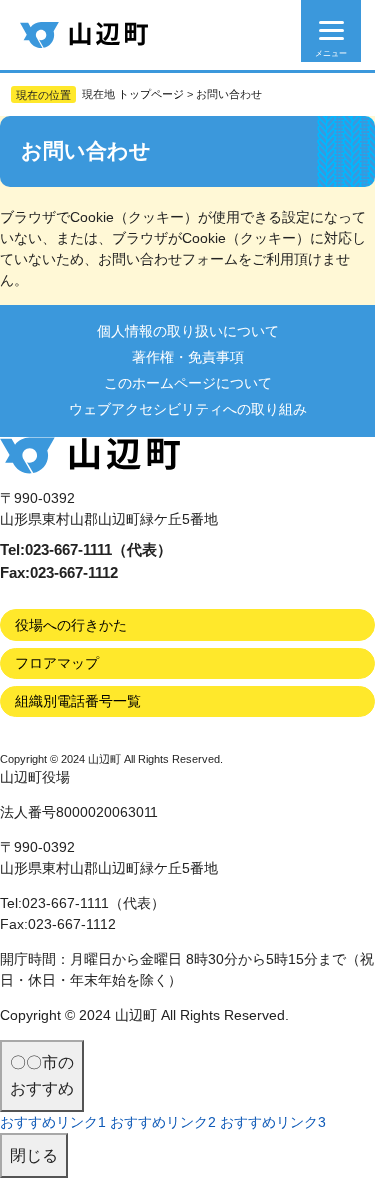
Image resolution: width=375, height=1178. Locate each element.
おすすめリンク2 (163, 1122)
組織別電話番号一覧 (78, 701)
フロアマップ (57, 663)
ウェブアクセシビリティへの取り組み (188, 409)
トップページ (151, 94)
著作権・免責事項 (188, 357)
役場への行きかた (71, 625)
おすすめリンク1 (53, 1122)
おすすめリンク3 (273, 1122)
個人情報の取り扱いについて (188, 331)
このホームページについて (188, 383)
